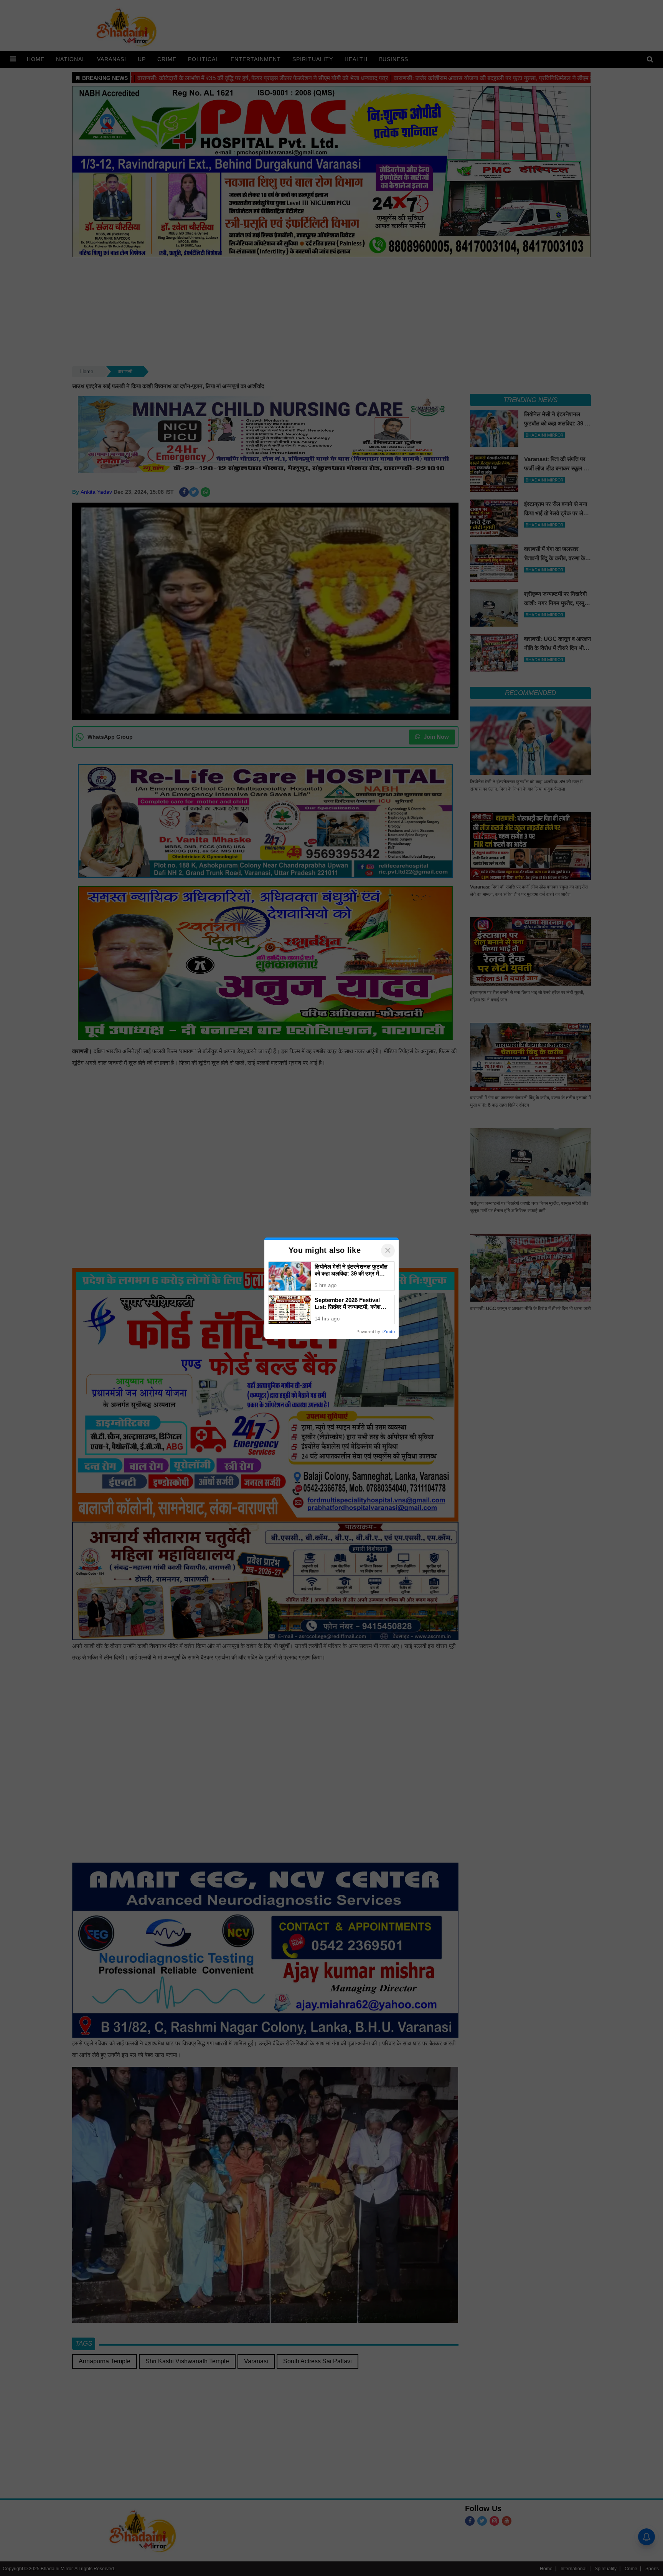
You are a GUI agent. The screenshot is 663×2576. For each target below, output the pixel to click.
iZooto (389, 1332)
